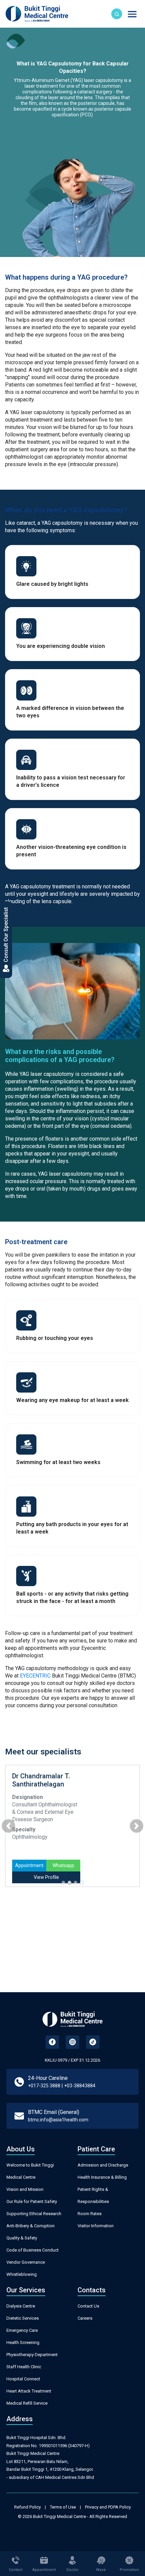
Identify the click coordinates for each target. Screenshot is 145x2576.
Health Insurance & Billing (102, 2177)
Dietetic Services (23, 2318)
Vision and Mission (25, 2189)
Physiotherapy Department (32, 2355)
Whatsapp (63, 1865)
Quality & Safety (22, 2238)
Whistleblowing (22, 2274)
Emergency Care (22, 2330)
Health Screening (23, 2342)
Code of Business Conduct (33, 2250)
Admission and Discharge (103, 2165)
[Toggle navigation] (132, 14)
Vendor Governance (26, 2262)
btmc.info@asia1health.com (58, 2120)
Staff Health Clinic (24, 2367)
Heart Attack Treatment (29, 2391)
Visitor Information (96, 2226)
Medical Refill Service (27, 2403)
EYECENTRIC (35, 1676)
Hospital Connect (23, 2379)
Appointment (29, 1865)
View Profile (46, 1877)
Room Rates (90, 2214)
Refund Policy (27, 2507)
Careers (85, 2318)
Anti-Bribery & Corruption (31, 2226)
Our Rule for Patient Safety (32, 2201)
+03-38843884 (80, 2086)
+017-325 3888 (44, 2086)
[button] (8, 1826)
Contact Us (88, 2306)
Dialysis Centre (21, 2306)
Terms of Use (63, 2507)
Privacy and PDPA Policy (108, 2507)
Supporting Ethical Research (34, 2214)
